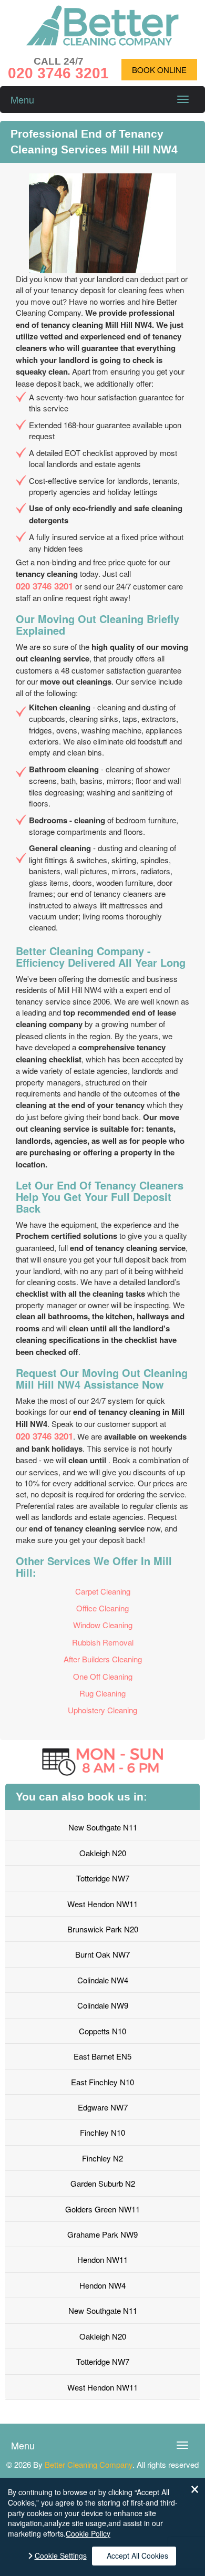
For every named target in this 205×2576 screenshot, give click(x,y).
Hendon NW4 (102, 2285)
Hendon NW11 (102, 2259)
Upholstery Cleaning (102, 1710)
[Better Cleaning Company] (102, 42)
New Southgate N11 (103, 1827)
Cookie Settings (61, 2556)
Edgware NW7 (103, 2107)
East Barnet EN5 (102, 2056)
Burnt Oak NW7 (102, 1954)
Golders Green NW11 (102, 2209)
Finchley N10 (102, 2132)
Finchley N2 (102, 2158)
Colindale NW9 (103, 2005)
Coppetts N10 (102, 2031)
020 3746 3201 (44, 586)
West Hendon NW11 (102, 1904)
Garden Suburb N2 (103, 2183)
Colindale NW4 (103, 1980)
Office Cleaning (102, 1608)
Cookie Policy (88, 2533)
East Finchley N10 (102, 2082)
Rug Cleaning (102, 1693)
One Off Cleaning (103, 1676)
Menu (22, 99)
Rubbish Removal (103, 1642)
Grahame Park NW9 (102, 2234)
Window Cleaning (103, 1625)
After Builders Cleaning (103, 1659)
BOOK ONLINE (159, 70)
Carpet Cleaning (103, 1591)
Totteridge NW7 (103, 1878)
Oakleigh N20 (103, 1853)
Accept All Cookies (137, 2556)
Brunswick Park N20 (103, 1929)
